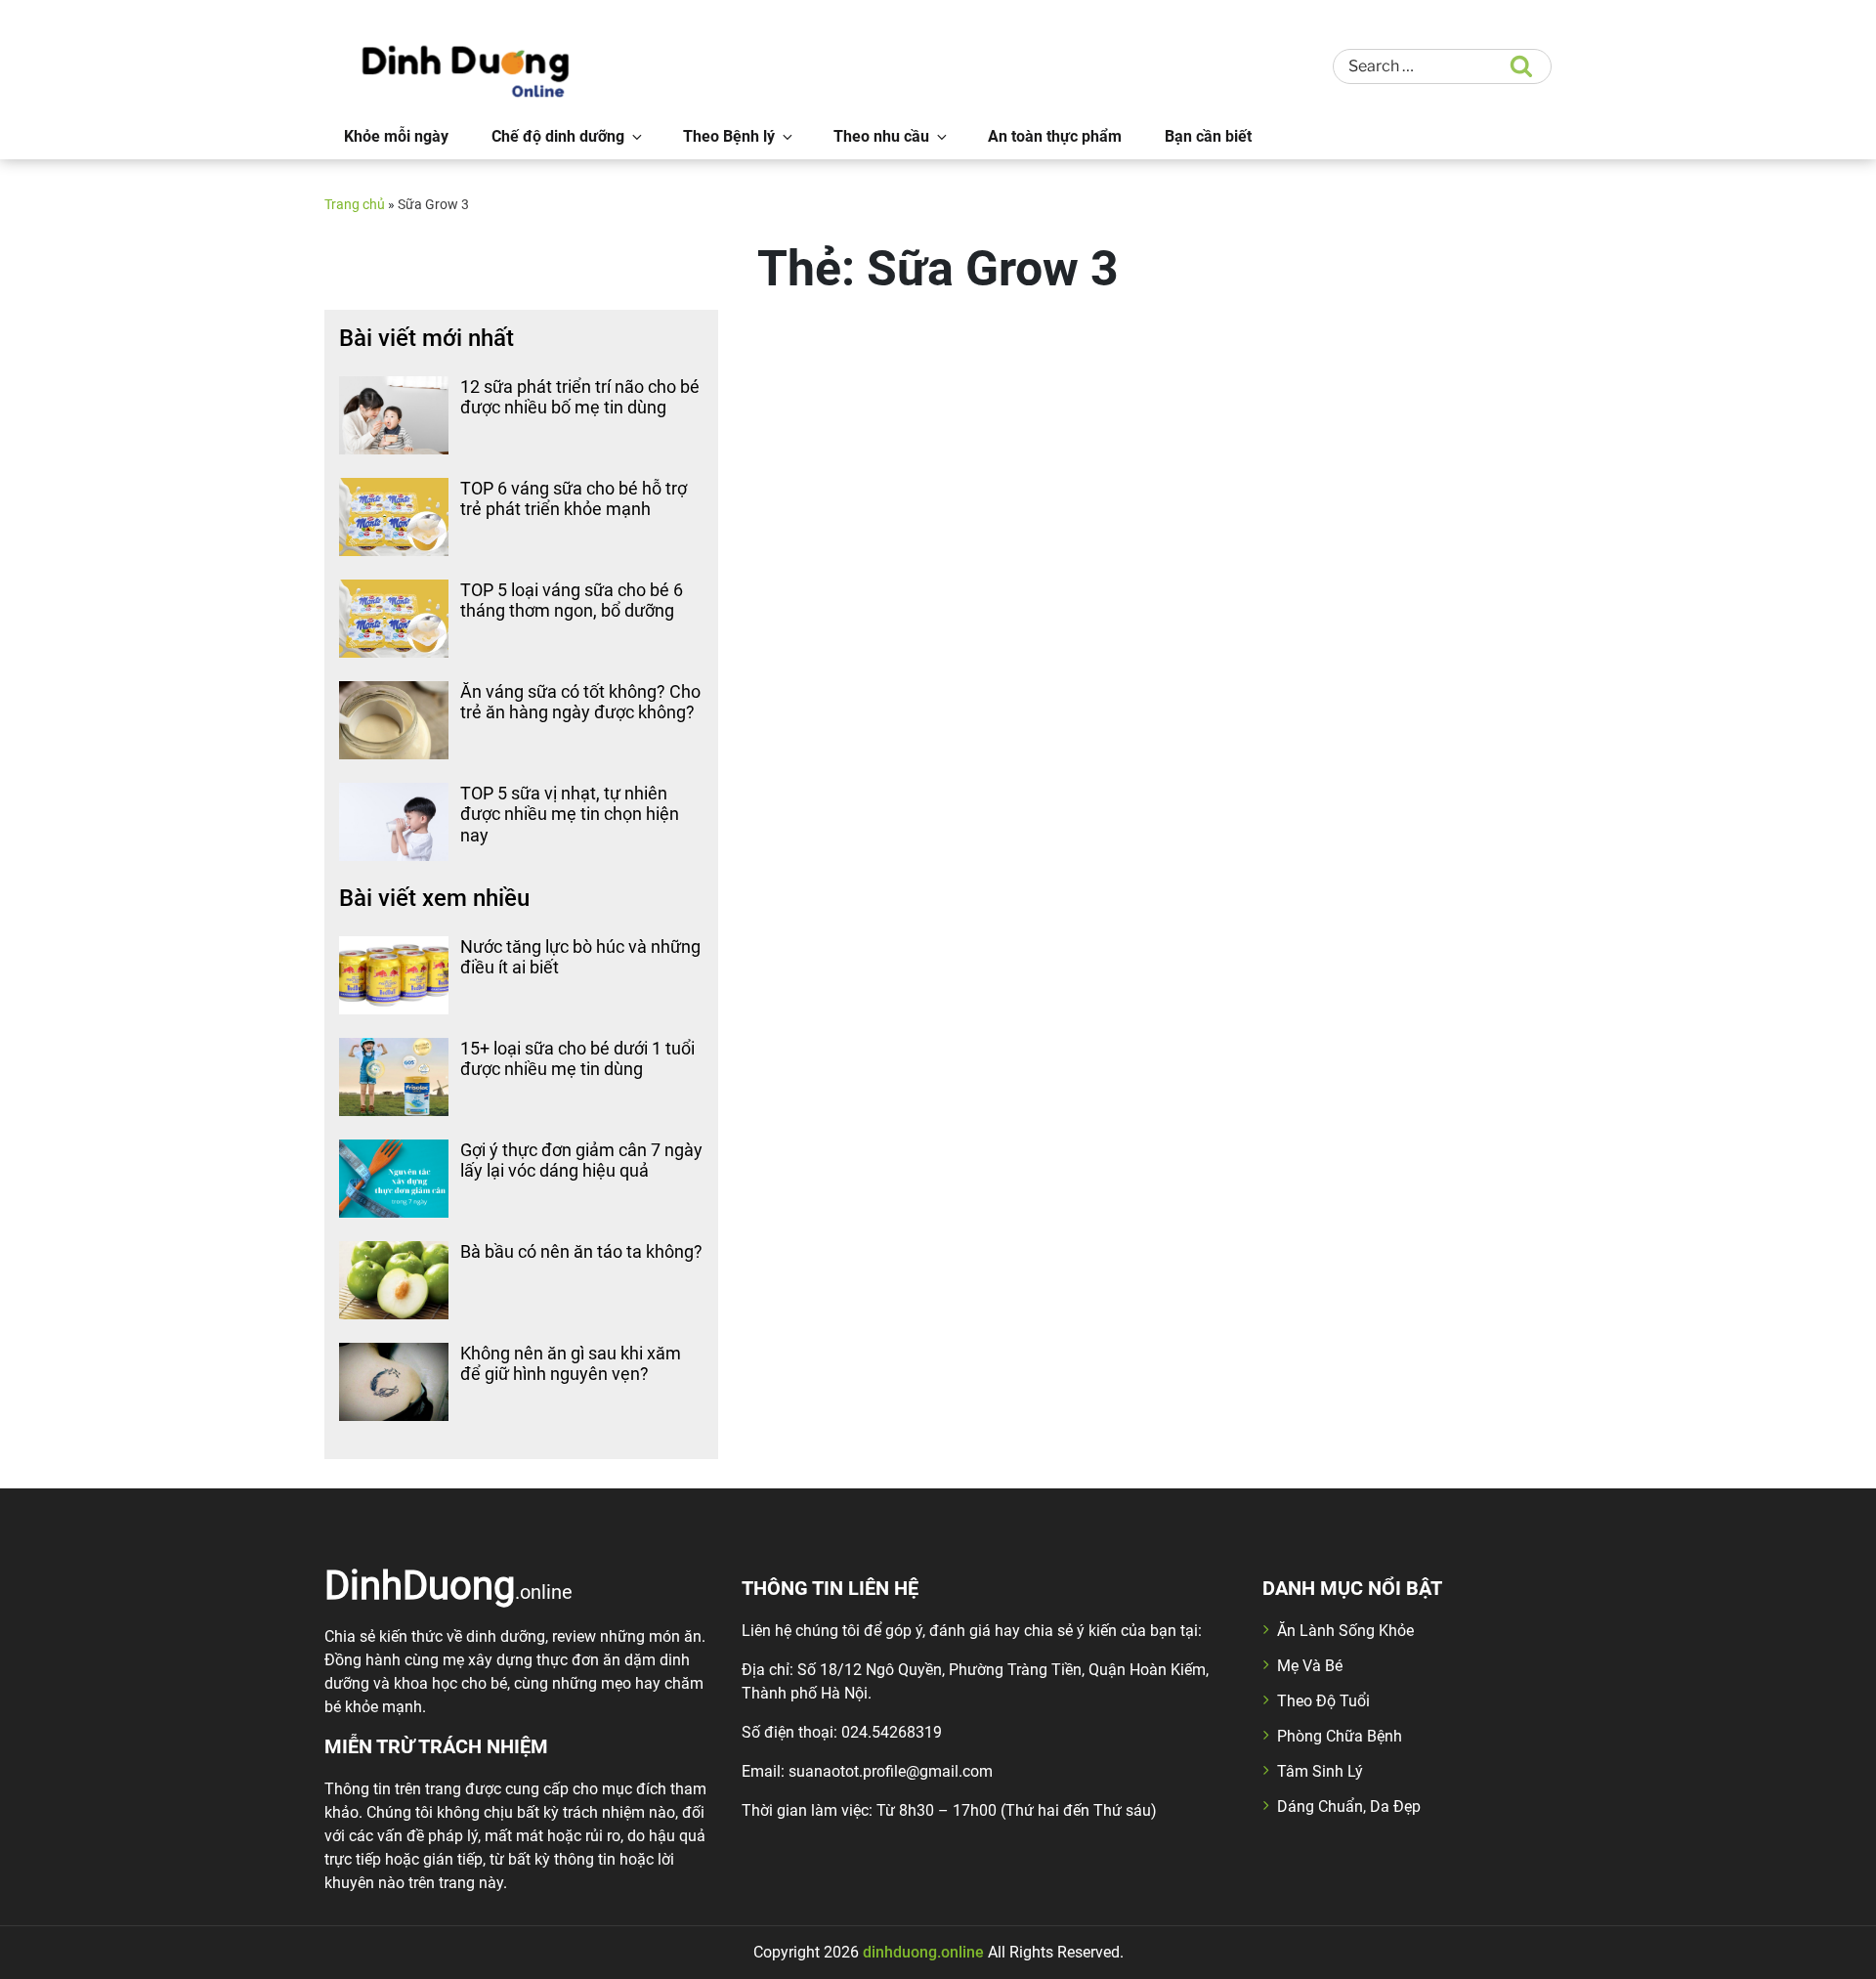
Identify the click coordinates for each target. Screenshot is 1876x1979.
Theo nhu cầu (881, 136)
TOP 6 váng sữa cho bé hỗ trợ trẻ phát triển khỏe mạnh (574, 499)
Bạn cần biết (1208, 136)
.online (448, 1584)
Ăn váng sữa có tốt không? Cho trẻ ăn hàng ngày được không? (580, 702)
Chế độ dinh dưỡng (558, 136)
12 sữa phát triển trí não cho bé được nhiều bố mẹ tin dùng (580, 397)
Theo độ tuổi (1323, 1701)
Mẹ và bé (1310, 1666)
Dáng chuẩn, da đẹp (1349, 1807)
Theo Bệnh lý (729, 136)
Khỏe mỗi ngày (396, 136)
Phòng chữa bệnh (1340, 1736)
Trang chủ (355, 204)
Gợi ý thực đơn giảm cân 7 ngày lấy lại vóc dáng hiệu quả (581, 1161)
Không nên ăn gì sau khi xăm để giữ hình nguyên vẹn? (571, 1364)
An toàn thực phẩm (1055, 136)
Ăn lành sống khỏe (1345, 1631)
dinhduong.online (923, 1952)
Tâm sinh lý (1320, 1771)
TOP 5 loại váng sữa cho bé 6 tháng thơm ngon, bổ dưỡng (572, 601)
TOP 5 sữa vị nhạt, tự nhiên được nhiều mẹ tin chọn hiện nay (570, 814)
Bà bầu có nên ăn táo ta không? (581, 1251)
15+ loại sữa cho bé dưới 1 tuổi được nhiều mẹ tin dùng (577, 1059)
